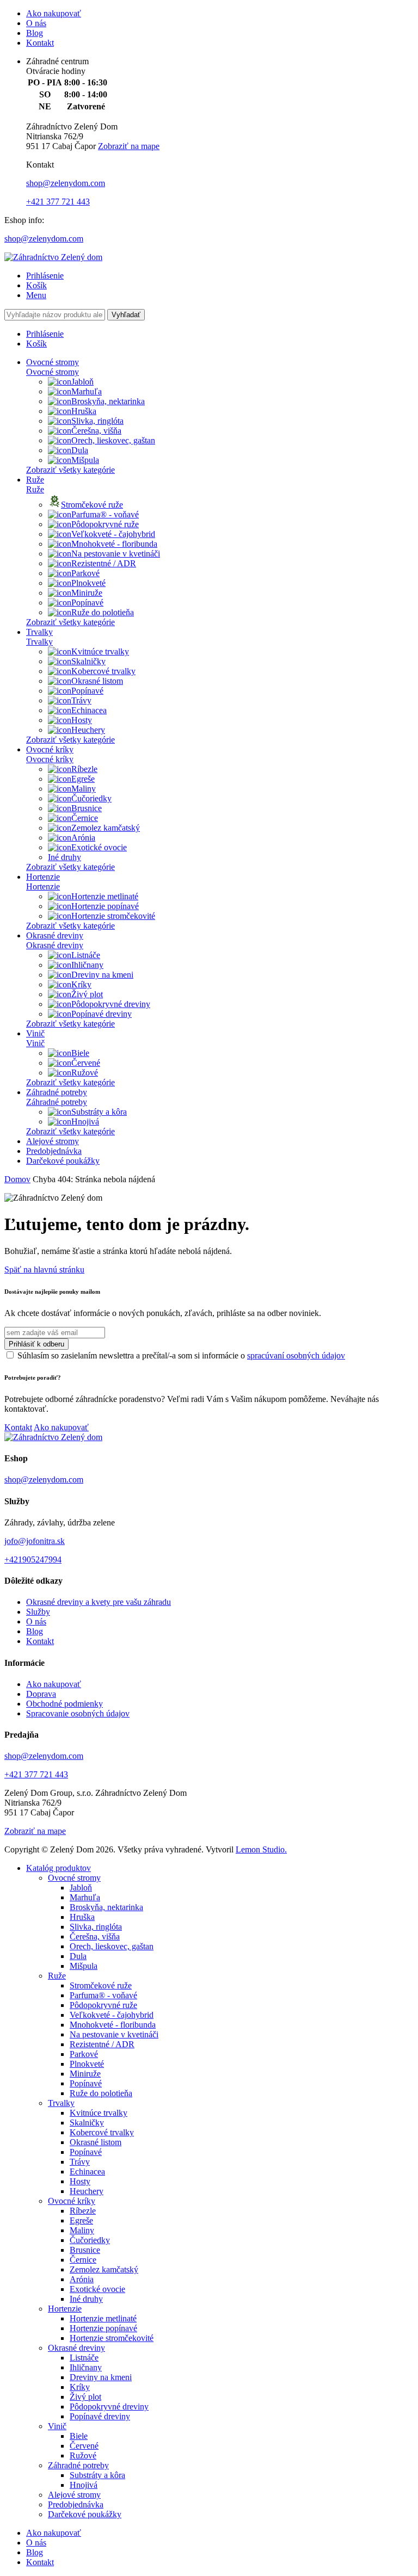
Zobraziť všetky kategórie (70, 470)
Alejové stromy (53, 1141)
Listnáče (86, 955)
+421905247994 (33, 1559)
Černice (85, 818)
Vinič (35, 1033)
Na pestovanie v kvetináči (116, 554)
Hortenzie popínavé (105, 906)
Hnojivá (85, 1122)
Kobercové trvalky (103, 671)
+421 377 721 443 (58, 202)
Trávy (81, 700)
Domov (17, 1179)
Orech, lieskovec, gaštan (113, 440)
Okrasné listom (97, 681)
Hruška (84, 411)
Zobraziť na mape (129, 146)
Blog (35, 33)
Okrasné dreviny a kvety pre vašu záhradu (99, 1602)
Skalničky (88, 661)
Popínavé (87, 603)
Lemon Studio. (261, 1849)
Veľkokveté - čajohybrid (113, 534)
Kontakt (40, 43)
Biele (80, 1053)
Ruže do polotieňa (103, 612)
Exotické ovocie (99, 847)
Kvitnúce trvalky (100, 651)
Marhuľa (87, 391)
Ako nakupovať (54, 13)
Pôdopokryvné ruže (105, 524)
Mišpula (85, 460)
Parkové (85, 573)
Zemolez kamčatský (106, 828)
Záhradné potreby (57, 1092)
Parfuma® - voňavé (105, 514)
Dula (80, 450)
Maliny (84, 789)
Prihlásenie (45, 276)
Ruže (35, 480)
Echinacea (89, 710)
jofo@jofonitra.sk (35, 1541)
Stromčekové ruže (92, 505)
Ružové (85, 1073)
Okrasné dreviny (55, 935)
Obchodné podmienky (64, 1704)
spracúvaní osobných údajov (296, 1355)
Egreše (83, 779)
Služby (38, 1612)
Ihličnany (87, 965)
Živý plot (87, 994)
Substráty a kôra (99, 1112)
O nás (36, 23)
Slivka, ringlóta (97, 421)
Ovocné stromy (53, 362)
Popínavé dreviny (102, 1014)
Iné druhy (64, 857)
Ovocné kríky (50, 749)
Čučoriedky (91, 798)
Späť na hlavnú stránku (44, 1270)
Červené (86, 1063)
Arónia (83, 838)
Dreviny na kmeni (102, 975)
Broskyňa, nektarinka (108, 401)
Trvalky (39, 632)
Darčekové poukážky (63, 1161)
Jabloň (82, 382)
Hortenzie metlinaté (105, 896)
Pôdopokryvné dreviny (111, 1004)
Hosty (82, 720)
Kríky (81, 984)
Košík (36, 285)
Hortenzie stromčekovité (113, 916)
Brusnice (87, 808)
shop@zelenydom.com (66, 183)
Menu (36, 295)
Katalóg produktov (59, 1868)
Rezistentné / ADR (104, 563)
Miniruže (87, 593)
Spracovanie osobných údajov (78, 1713)
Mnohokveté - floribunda (114, 544)
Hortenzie (43, 877)
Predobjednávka (54, 1151)
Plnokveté (88, 583)
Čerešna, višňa (96, 431)
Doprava (41, 1694)
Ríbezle (84, 769)
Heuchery (88, 730)
